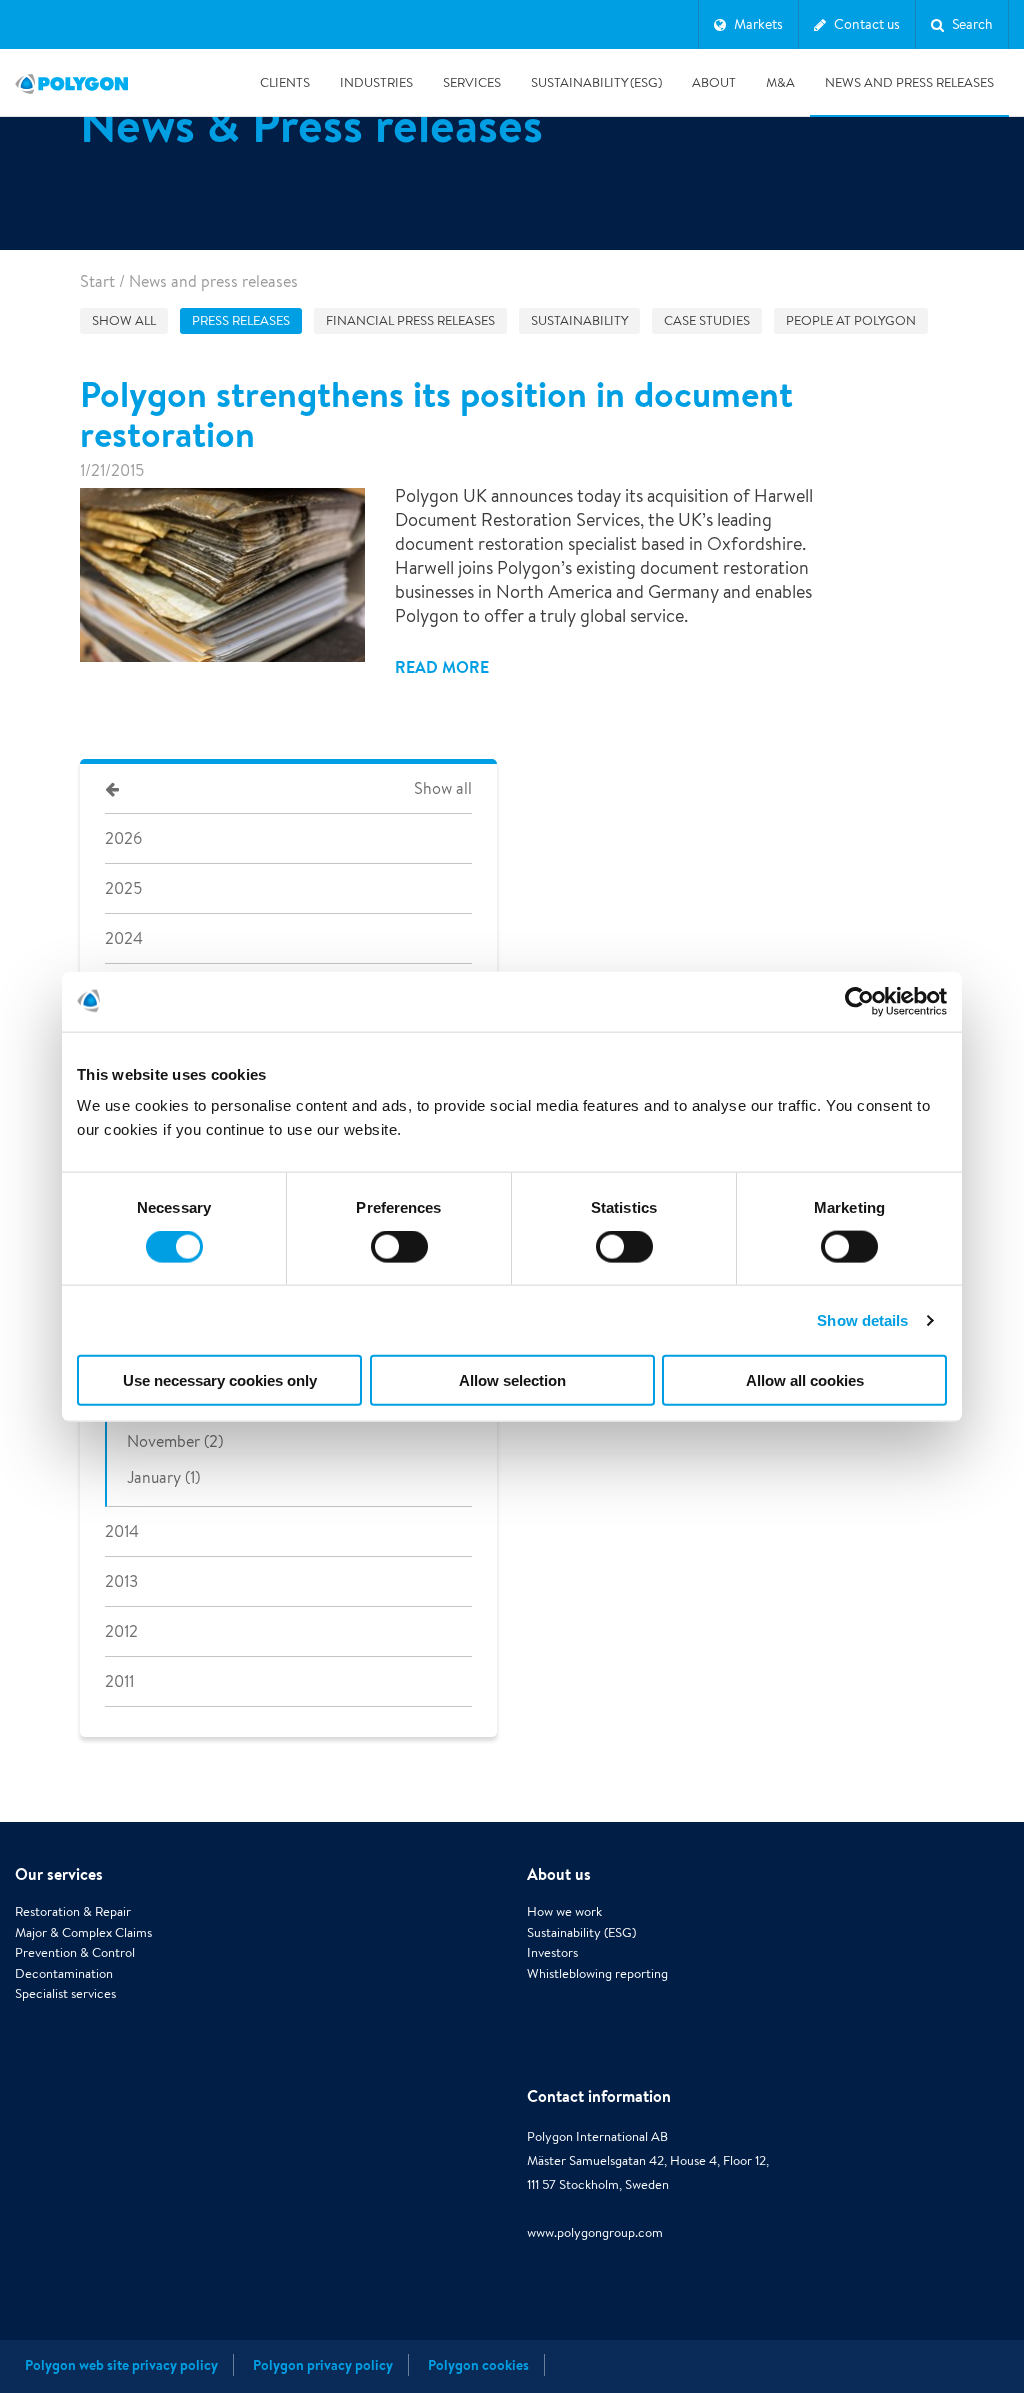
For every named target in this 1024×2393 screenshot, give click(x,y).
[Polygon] (71, 83)
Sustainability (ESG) (596, 82)
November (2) (175, 1441)
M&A (780, 82)
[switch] (399, 1260)
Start (97, 281)
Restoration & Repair (73, 1911)
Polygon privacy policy (323, 2365)
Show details (862, 1319)
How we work (564, 1911)
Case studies (707, 320)
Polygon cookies (478, 2365)
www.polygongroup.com (595, 2232)
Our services (59, 1874)
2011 (119, 1681)
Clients (285, 82)
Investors (552, 1952)
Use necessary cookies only (220, 1380)
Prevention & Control (75, 1952)
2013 (121, 1581)
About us (559, 1874)
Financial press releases (410, 320)
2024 (124, 938)
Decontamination (64, 1973)
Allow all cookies (805, 1380)
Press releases (241, 320)
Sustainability (579, 320)
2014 (122, 1531)
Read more (442, 667)
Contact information (599, 2096)
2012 (121, 1631)
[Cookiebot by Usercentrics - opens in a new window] (859, 1001)
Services (472, 82)
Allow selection (512, 1380)
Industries (376, 82)
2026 (123, 838)
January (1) (163, 1477)
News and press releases (909, 82)
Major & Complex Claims (83, 1932)
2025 (123, 888)
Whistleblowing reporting (597, 1973)
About (714, 82)
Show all (124, 320)
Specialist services (65, 1993)
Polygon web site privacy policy (121, 2365)
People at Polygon (851, 320)
